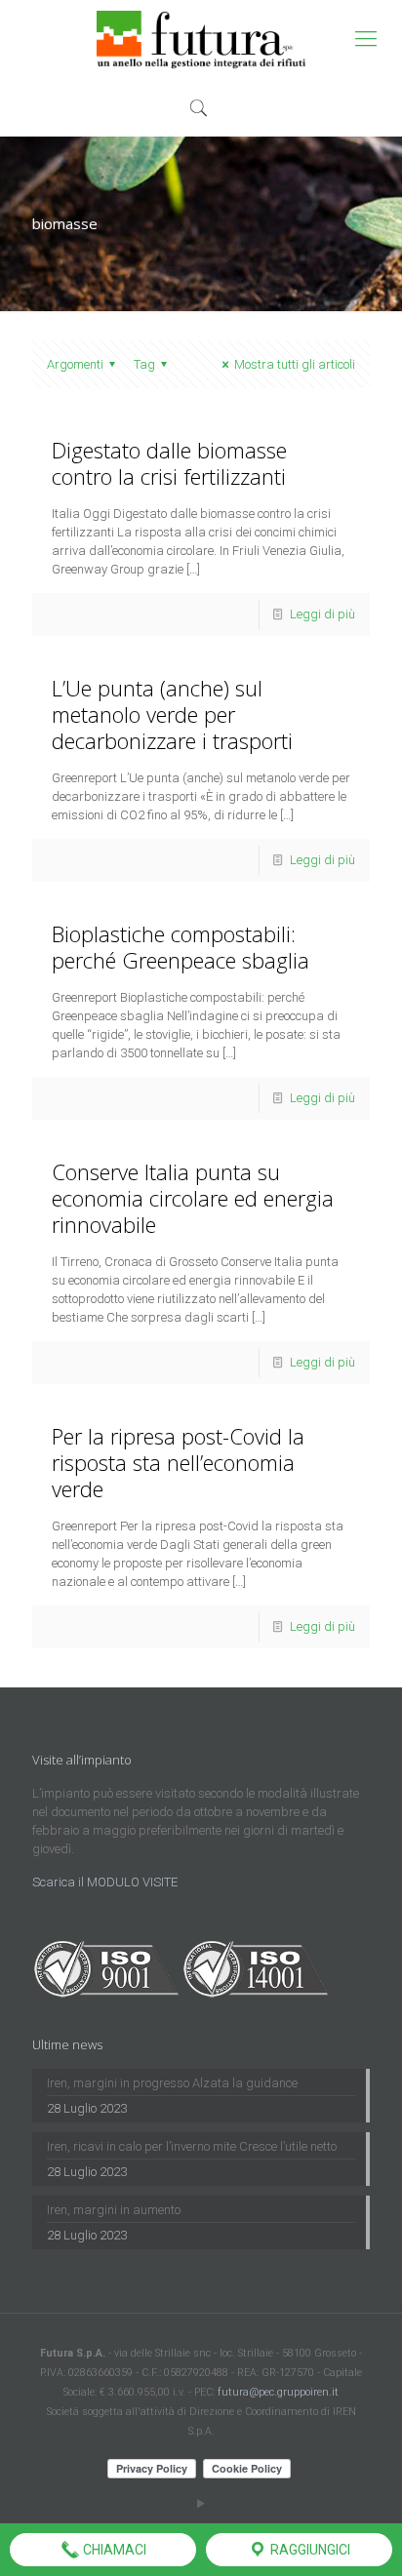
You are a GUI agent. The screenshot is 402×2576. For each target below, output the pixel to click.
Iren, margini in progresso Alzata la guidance (172, 2083)
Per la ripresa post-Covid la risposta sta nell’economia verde (178, 1462)
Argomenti (75, 364)
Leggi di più (322, 614)
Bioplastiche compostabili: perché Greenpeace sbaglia (181, 947)
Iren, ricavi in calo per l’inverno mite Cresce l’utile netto (192, 2146)
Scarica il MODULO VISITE (105, 1882)
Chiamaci (113, 2550)
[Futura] (201, 39)
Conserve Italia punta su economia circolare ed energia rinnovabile (193, 1198)
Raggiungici (309, 2550)
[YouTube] (201, 2504)
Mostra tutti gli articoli (295, 364)
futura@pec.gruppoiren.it (278, 2392)
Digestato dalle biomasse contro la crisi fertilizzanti (169, 463)
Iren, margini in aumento (114, 2210)
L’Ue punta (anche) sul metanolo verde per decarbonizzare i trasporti (172, 714)
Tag (144, 364)
